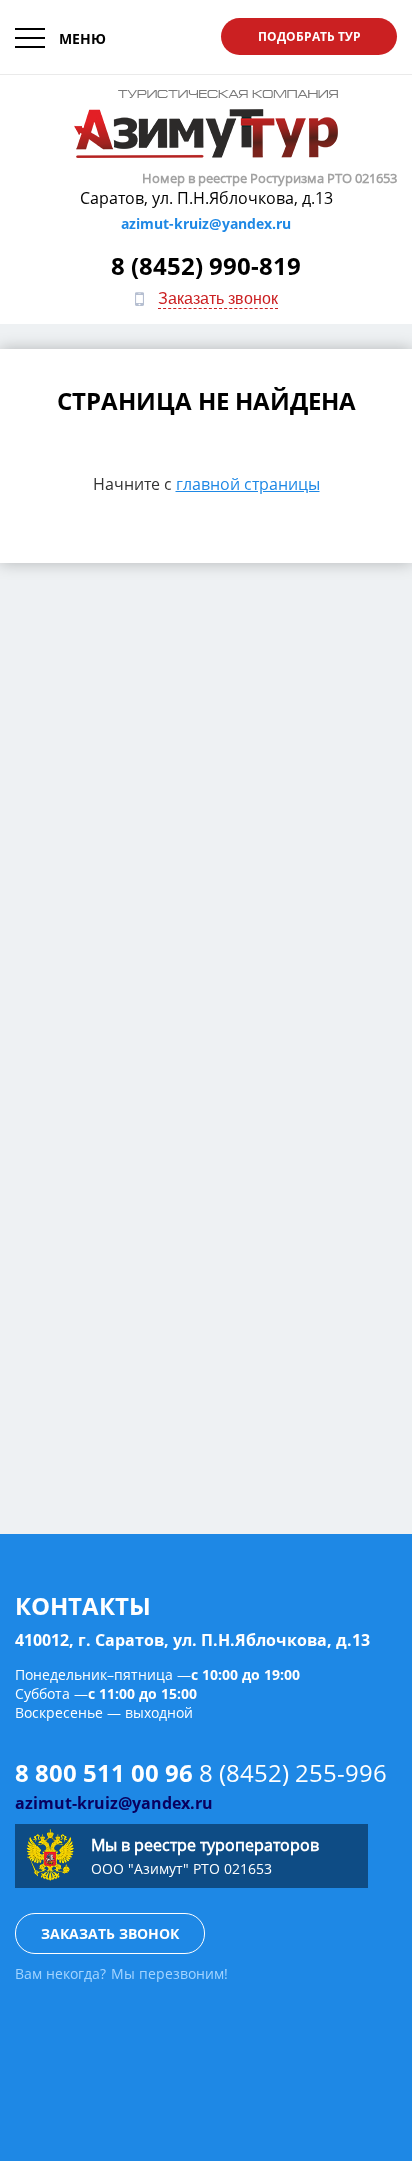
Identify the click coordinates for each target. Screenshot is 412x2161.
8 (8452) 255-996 (293, 1772)
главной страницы (248, 484)
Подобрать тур (309, 36)
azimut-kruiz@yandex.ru (206, 223)
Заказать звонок (218, 298)
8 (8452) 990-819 (206, 265)
